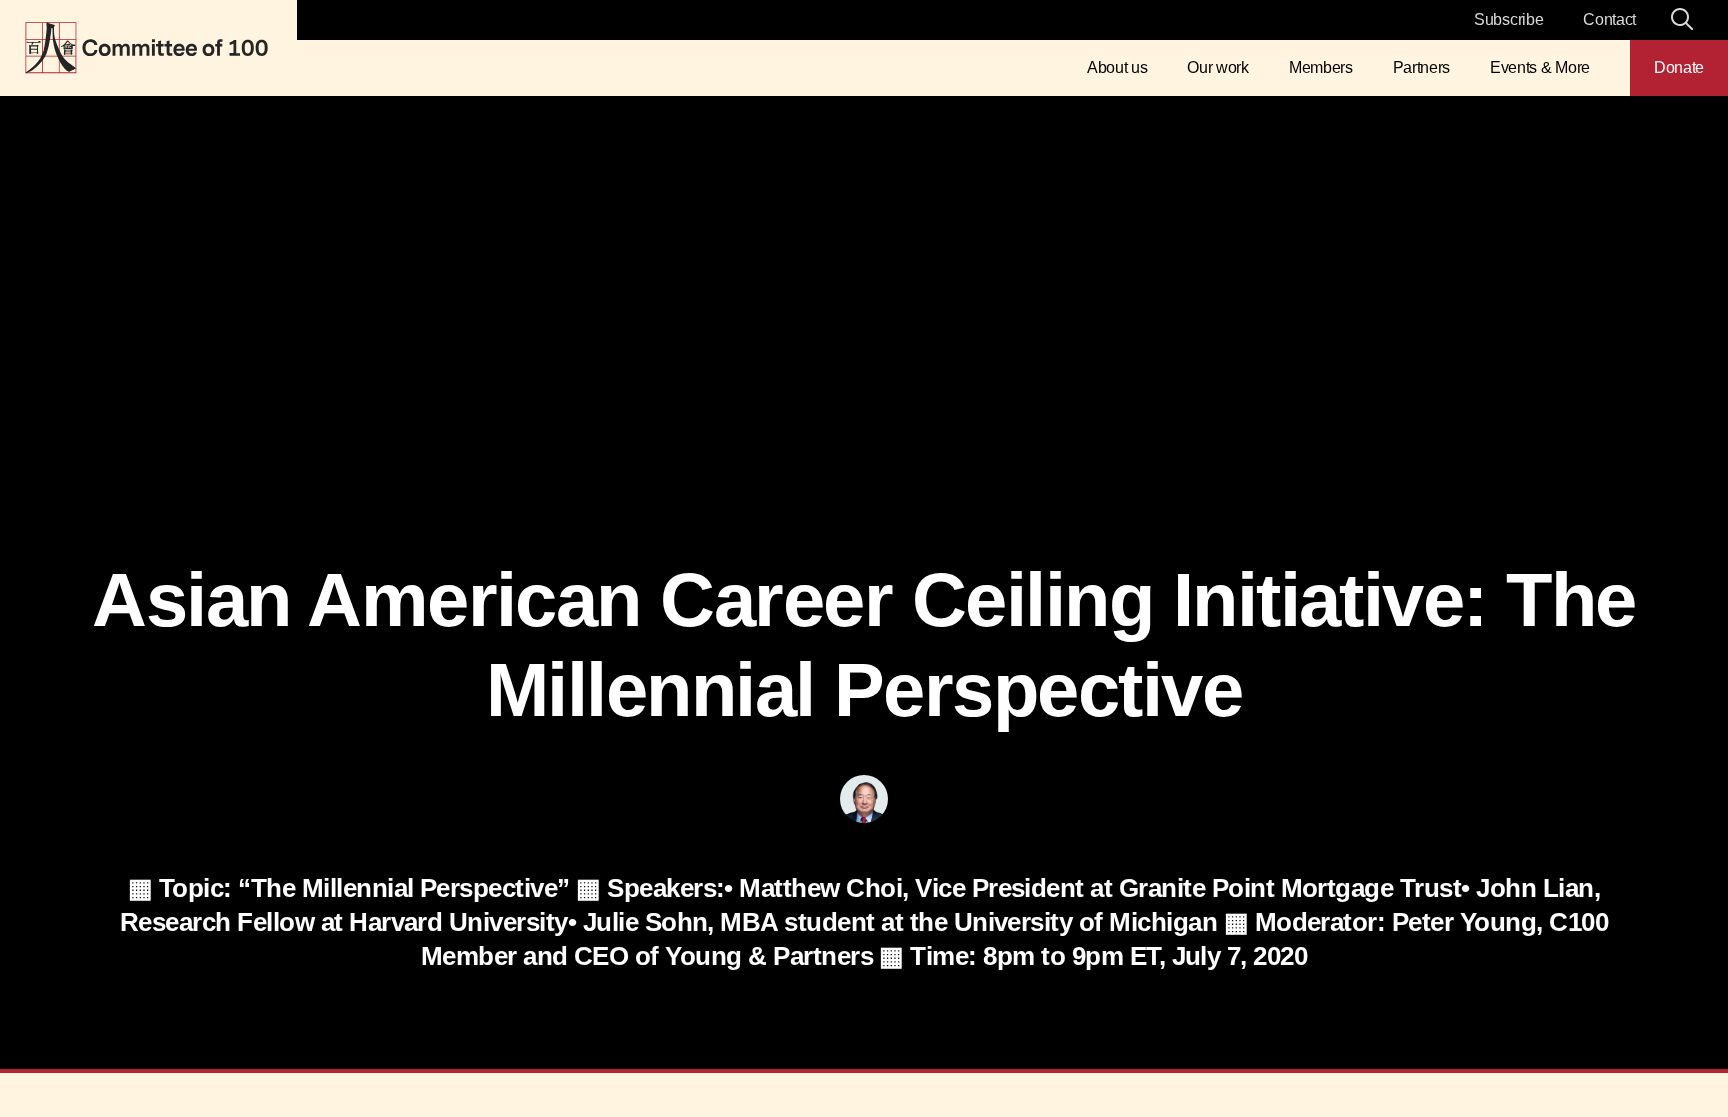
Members (1321, 67)
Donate (1679, 67)
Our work (1217, 67)
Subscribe (1508, 19)
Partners (1421, 67)
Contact (1609, 19)
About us (1117, 67)
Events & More (1540, 67)
